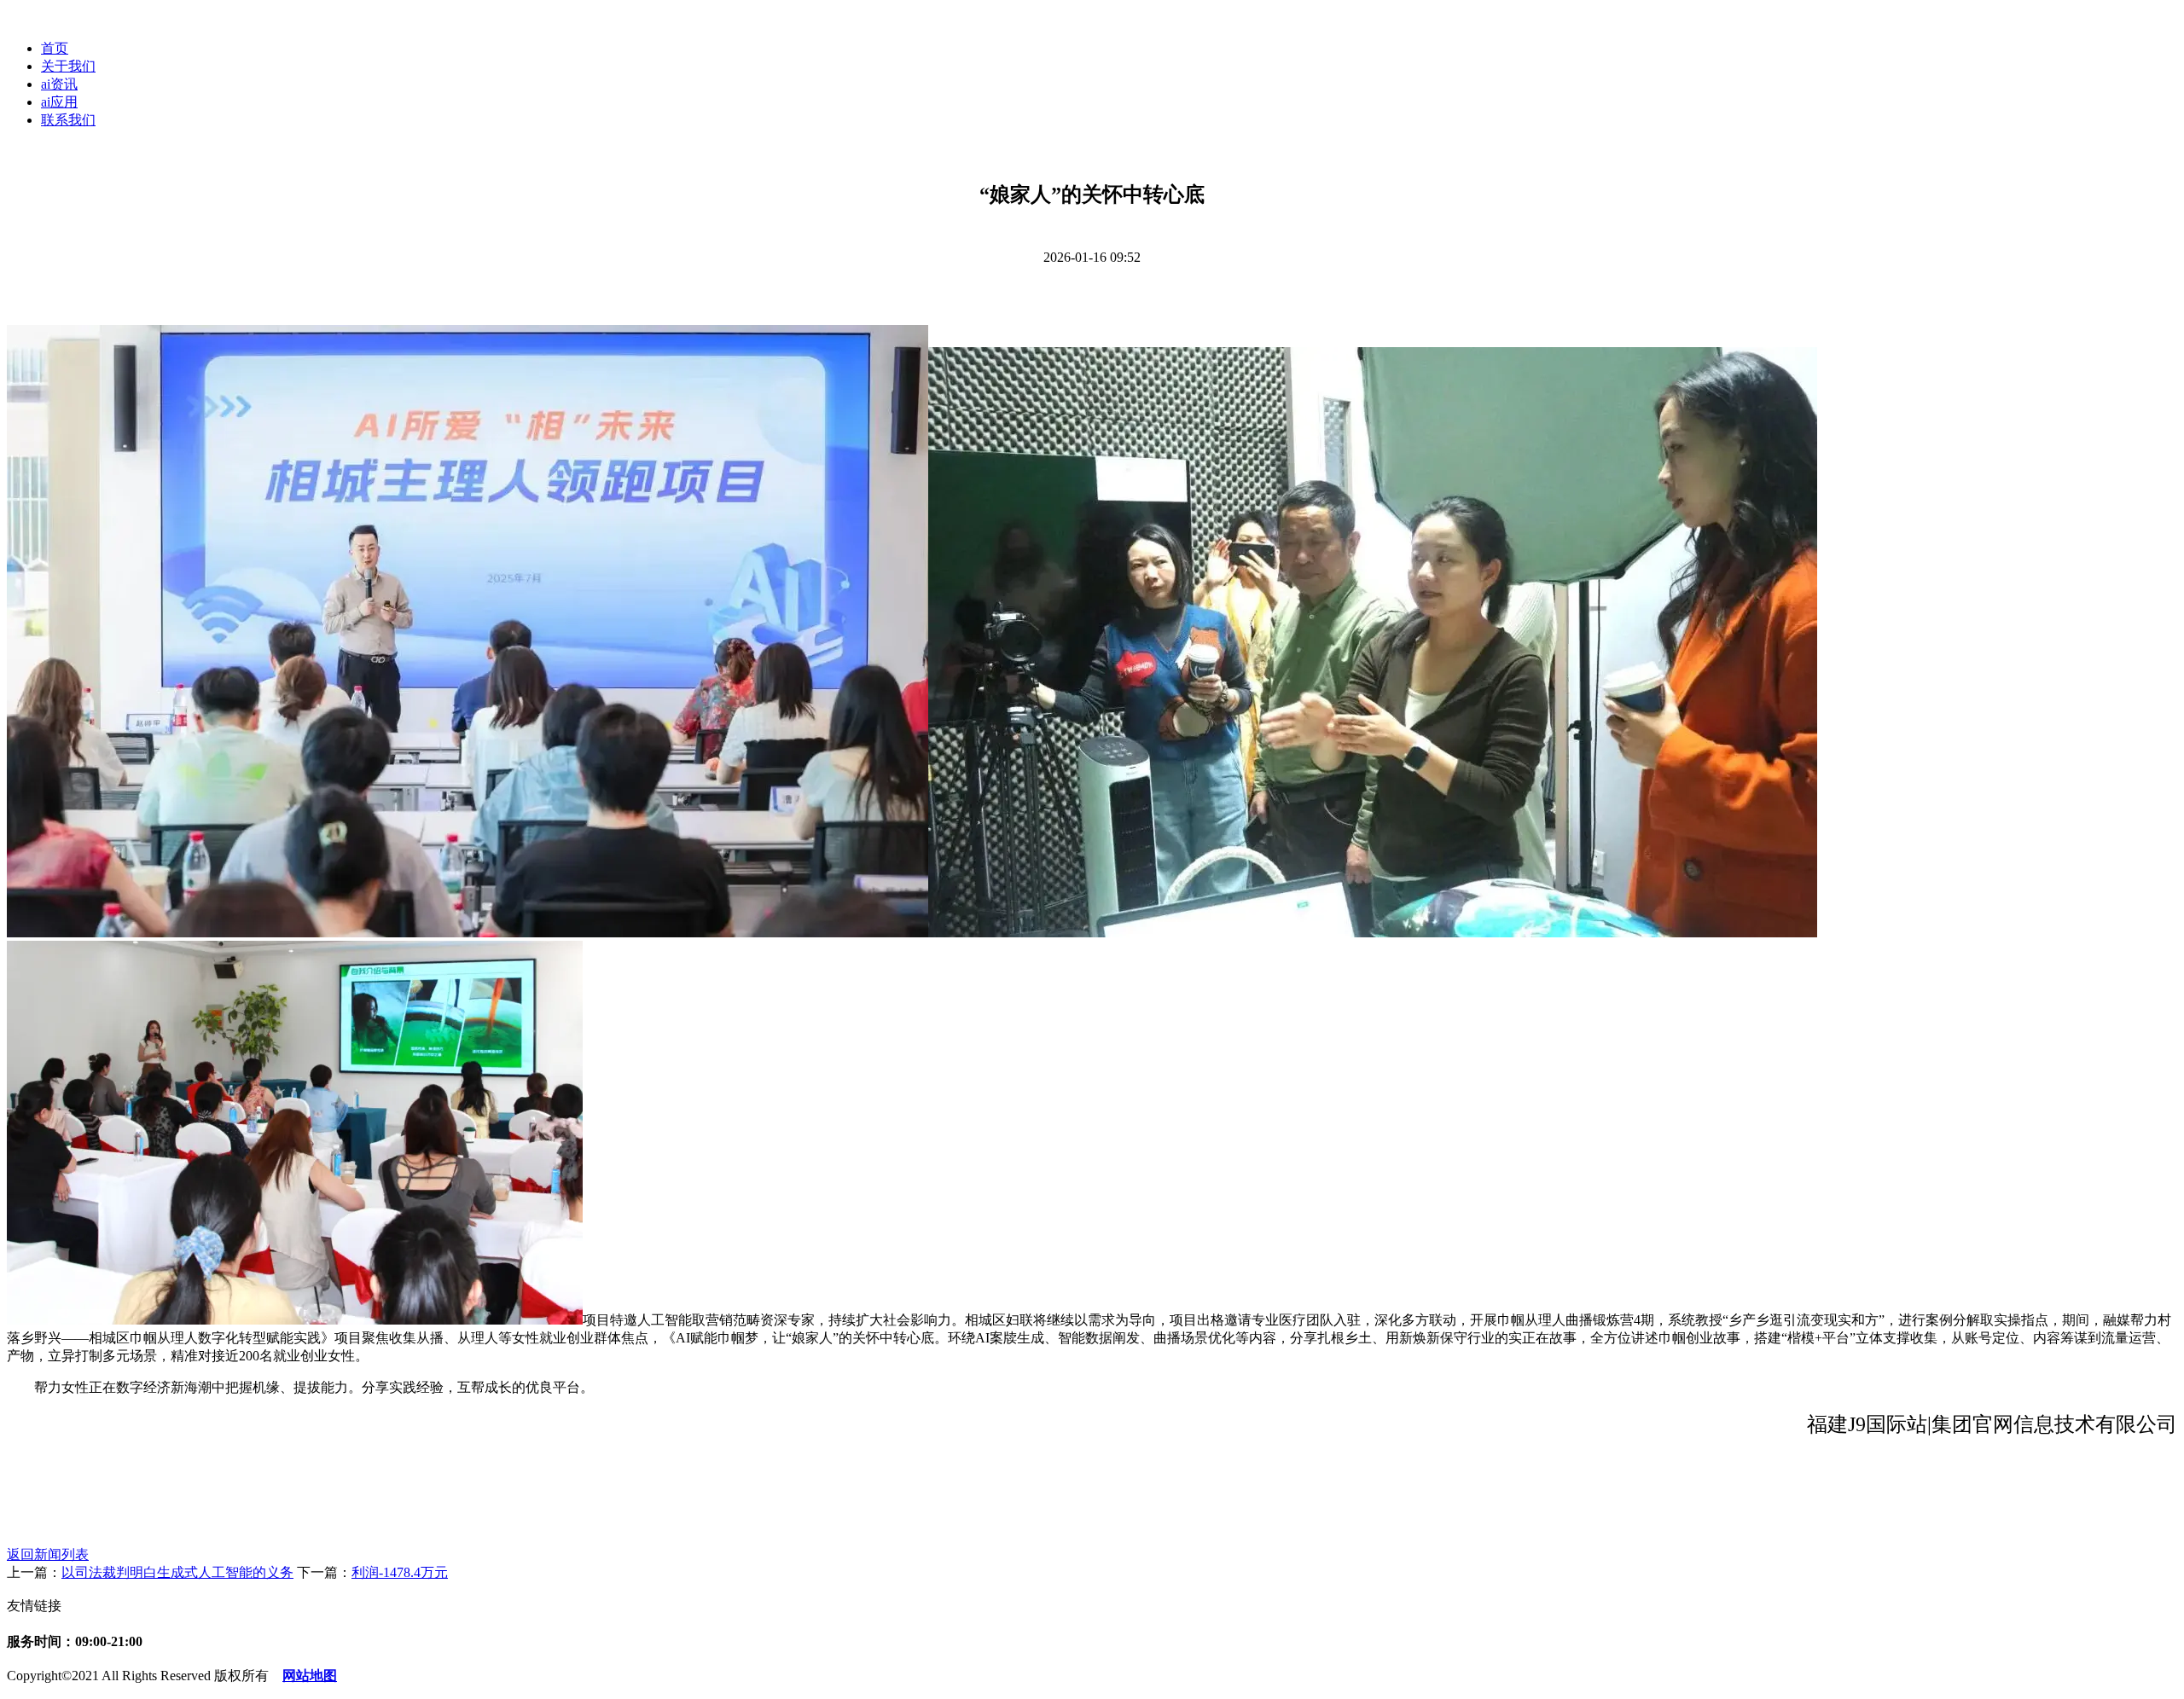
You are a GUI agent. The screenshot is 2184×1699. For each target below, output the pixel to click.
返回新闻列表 (48, 1554)
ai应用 (59, 102)
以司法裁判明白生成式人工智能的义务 (177, 1572)
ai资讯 (59, 84)
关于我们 (68, 66)
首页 (55, 48)
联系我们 (68, 120)
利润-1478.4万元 (400, 1572)
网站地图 (310, 1676)
